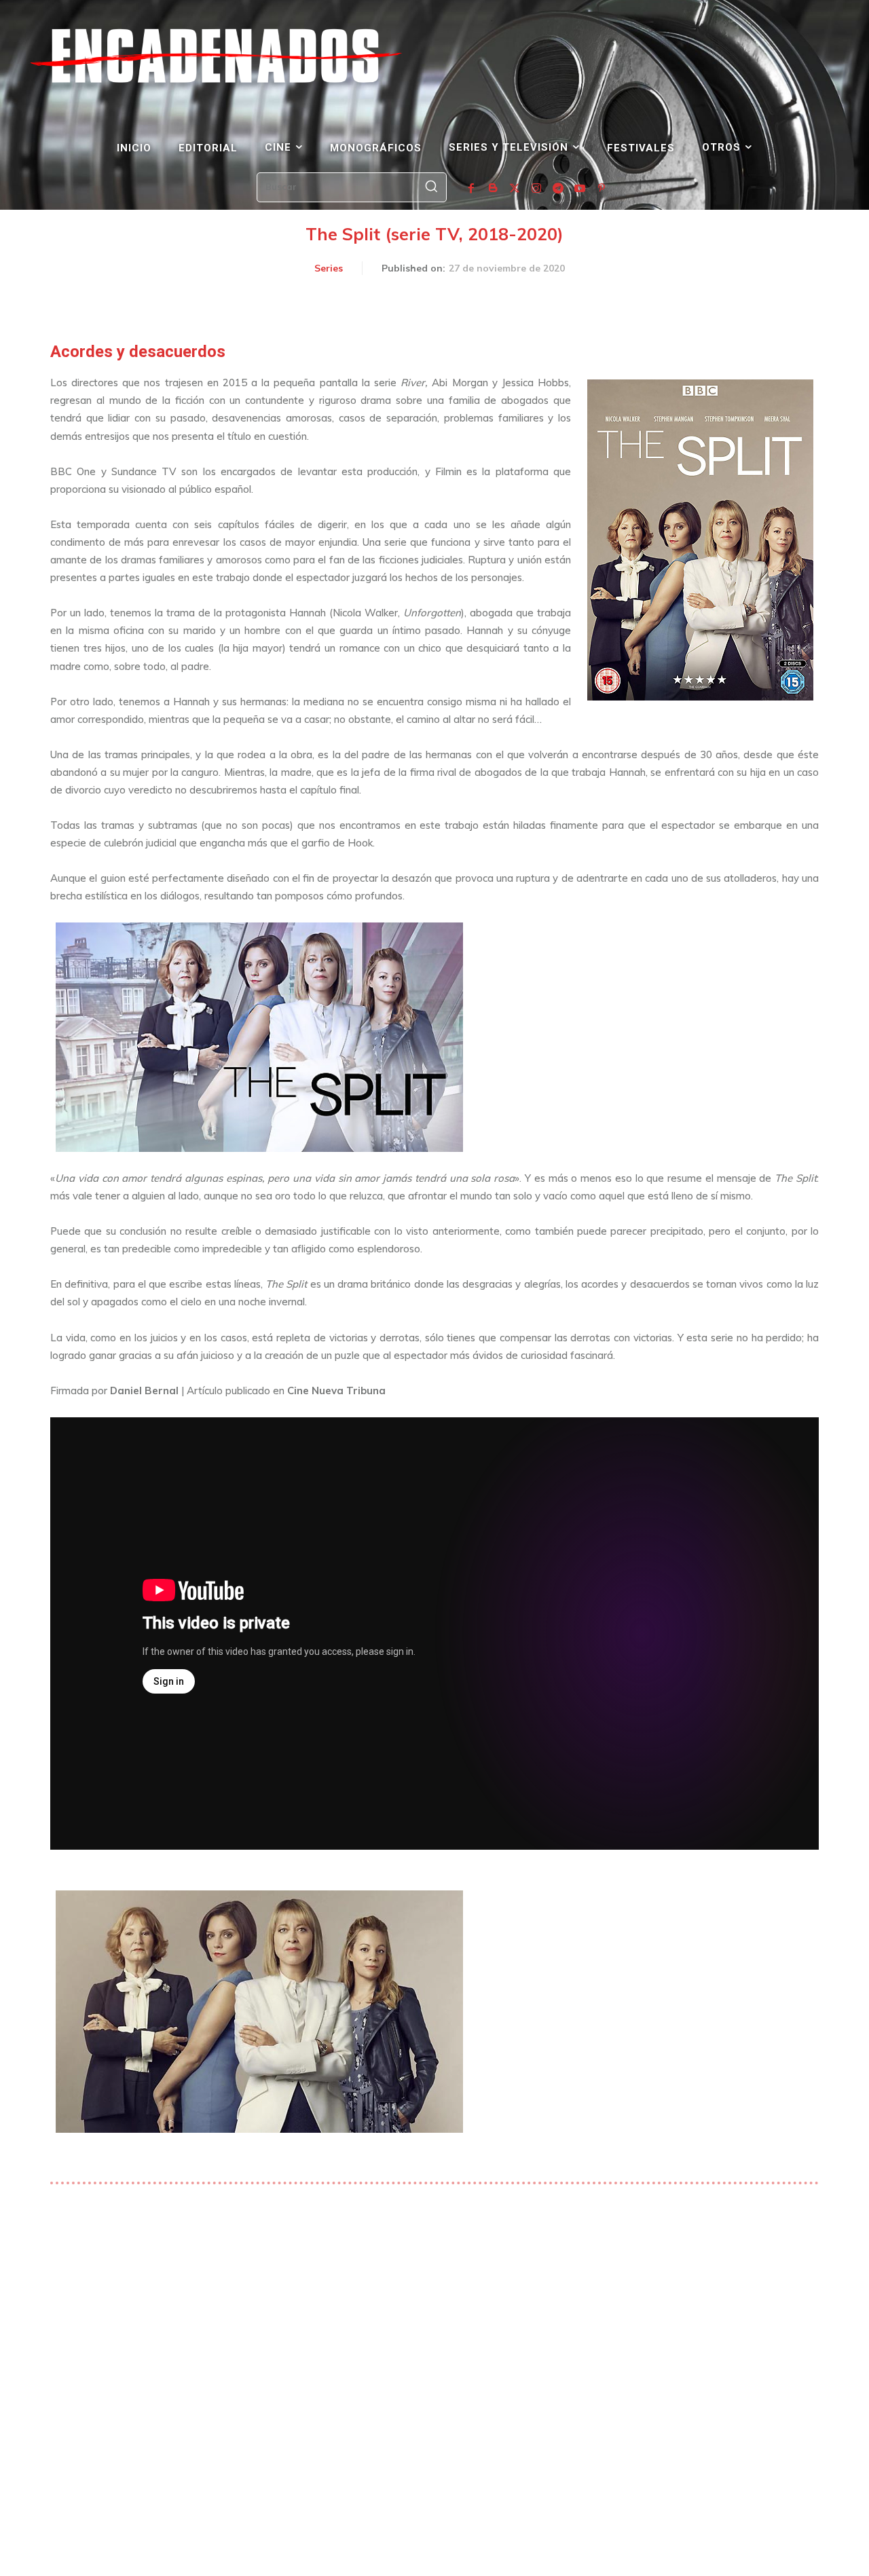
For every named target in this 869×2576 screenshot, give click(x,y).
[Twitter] (515, 189)
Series (329, 268)
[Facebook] (471, 189)
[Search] (431, 187)
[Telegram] (558, 189)
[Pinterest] (602, 189)
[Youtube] (580, 189)
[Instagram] (536, 189)
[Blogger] (493, 189)
